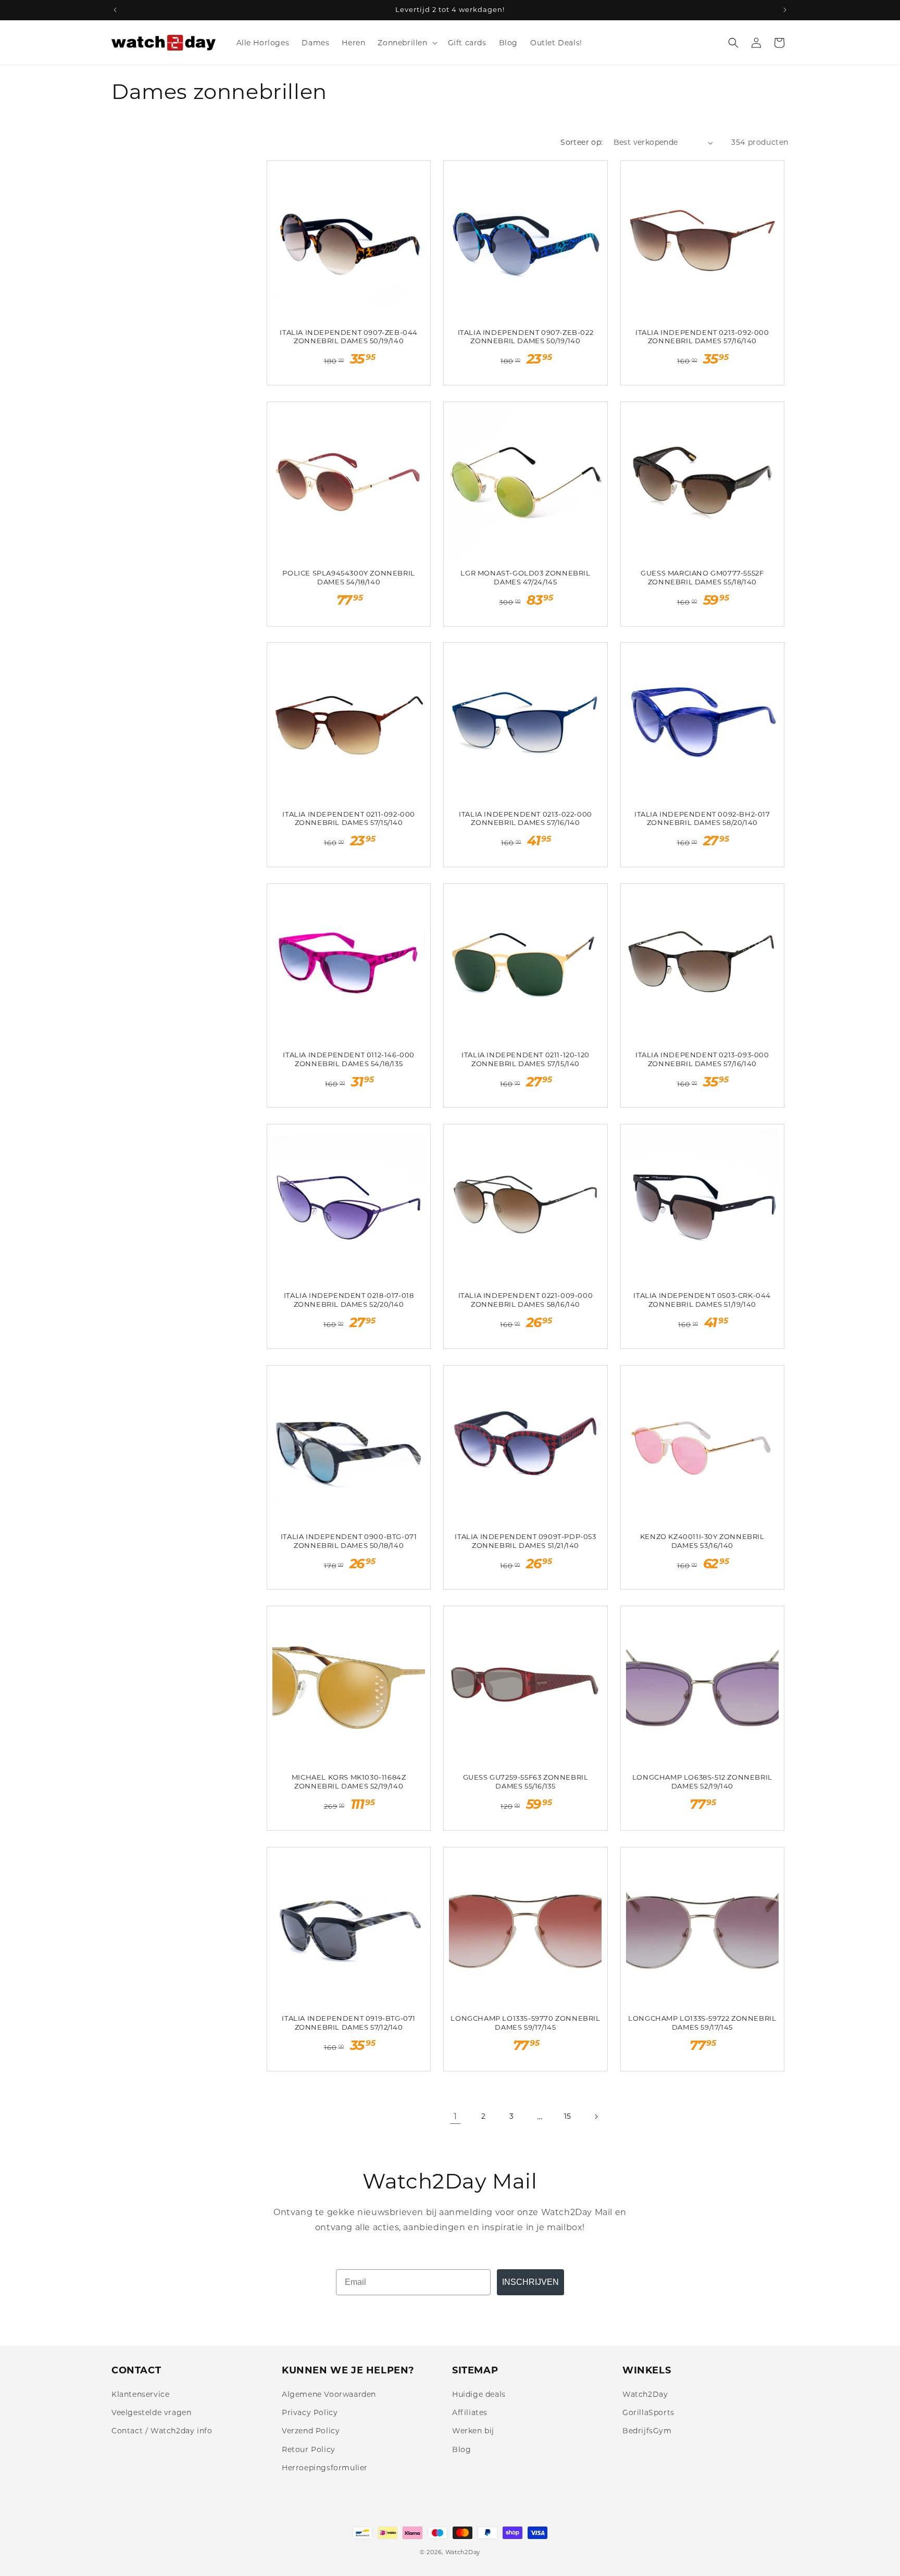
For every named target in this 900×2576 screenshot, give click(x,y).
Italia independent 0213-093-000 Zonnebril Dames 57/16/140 (702, 1059)
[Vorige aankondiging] (115, 10)
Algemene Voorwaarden (329, 2394)
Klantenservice (140, 2394)
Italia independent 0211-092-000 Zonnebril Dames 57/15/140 (349, 818)
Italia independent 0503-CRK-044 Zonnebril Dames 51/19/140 (702, 1300)
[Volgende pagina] (596, 2117)
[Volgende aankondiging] (785, 10)
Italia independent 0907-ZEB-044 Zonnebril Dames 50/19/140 (349, 337)
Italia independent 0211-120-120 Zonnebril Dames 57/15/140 (526, 1059)
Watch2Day (645, 2394)
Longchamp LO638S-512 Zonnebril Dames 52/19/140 (702, 1781)
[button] (406, 43)
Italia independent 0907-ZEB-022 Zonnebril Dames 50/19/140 (526, 337)
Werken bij (473, 2431)
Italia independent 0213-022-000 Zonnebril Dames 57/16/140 (526, 818)
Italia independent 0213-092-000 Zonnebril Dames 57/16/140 (702, 337)
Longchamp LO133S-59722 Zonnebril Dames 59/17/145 (702, 2023)
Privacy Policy (310, 2412)
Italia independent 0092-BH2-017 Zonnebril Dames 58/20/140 (702, 818)
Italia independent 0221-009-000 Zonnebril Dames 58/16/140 (526, 1300)
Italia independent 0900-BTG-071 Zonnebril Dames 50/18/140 (349, 1541)
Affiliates (470, 2412)
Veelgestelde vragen (151, 2412)
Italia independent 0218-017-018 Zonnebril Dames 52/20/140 (349, 1300)
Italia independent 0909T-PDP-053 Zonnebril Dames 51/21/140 (525, 1541)
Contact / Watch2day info (162, 2431)
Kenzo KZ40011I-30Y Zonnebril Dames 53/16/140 (702, 1541)
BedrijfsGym (647, 2431)
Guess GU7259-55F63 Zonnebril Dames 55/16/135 (526, 1781)
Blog (461, 2449)
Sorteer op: (582, 142)
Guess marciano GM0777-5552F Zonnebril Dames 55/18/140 (702, 577)
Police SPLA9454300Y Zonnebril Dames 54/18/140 (348, 577)
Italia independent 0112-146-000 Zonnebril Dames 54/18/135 (349, 1059)
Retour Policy (309, 2449)
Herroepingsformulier (325, 2468)
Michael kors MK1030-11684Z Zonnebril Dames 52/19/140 (349, 1781)
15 (568, 2116)
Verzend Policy (311, 2431)
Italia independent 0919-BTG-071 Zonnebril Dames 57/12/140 (349, 2023)
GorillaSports (648, 2412)
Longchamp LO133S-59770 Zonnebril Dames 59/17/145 (525, 2023)
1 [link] (455, 2116)
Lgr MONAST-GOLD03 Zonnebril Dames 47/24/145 (525, 577)
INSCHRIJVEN (530, 2282)
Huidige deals (479, 2394)
